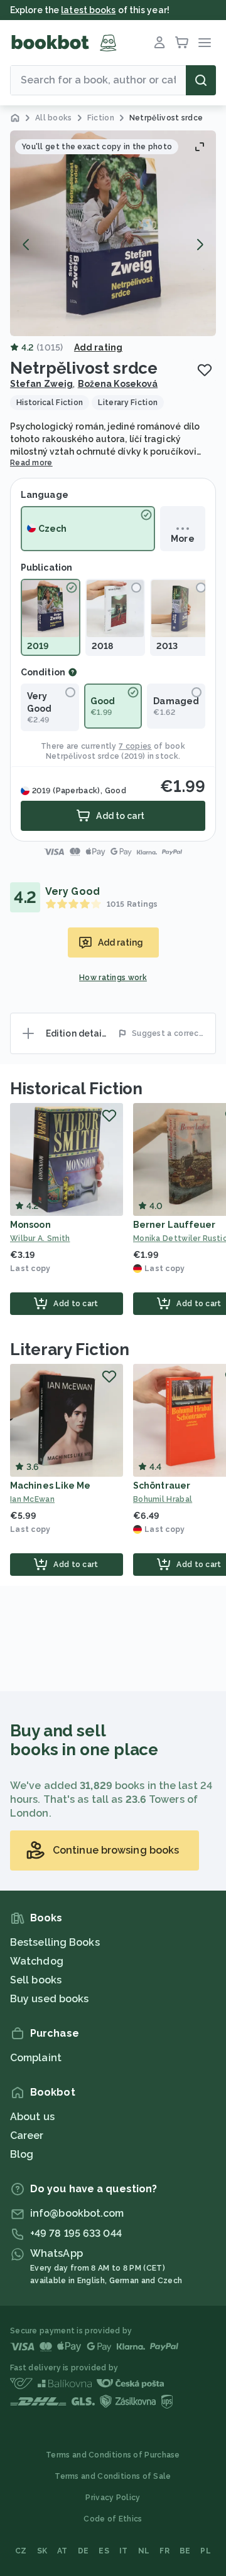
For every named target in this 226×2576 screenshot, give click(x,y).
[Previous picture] (26, 245)
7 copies (135, 746)
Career (27, 2135)
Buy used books (49, 1999)
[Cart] (182, 43)
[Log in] (159, 43)
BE (185, 2551)
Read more (31, 463)
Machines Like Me (51, 1486)
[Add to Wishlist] (205, 370)
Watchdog (37, 1961)
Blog (22, 2154)
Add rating (98, 347)
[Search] (201, 80)
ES (104, 2551)
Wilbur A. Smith (40, 1238)
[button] (113, 233)
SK (42, 2551)
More (182, 539)
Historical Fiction (76, 1089)
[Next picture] (200, 245)
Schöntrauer (162, 1486)
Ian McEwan (32, 1499)
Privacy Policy (113, 2498)
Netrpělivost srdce (83, 756)
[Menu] (205, 43)
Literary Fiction (69, 1349)
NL (144, 2551)
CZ (21, 2551)
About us (32, 2117)
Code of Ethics (113, 2519)
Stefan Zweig (41, 384)
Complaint (36, 2058)
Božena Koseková (118, 384)
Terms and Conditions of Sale (113, 2476)
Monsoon (30, 1225)
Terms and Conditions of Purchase (113, 2455)
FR (164, 2551)
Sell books (36, 1980)
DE (83, 2551)
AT (62, 2551)
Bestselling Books (55, 1942)
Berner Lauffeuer (175, 1225)
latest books (88, 10)
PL (206, 2551)
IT (124, 2551)
